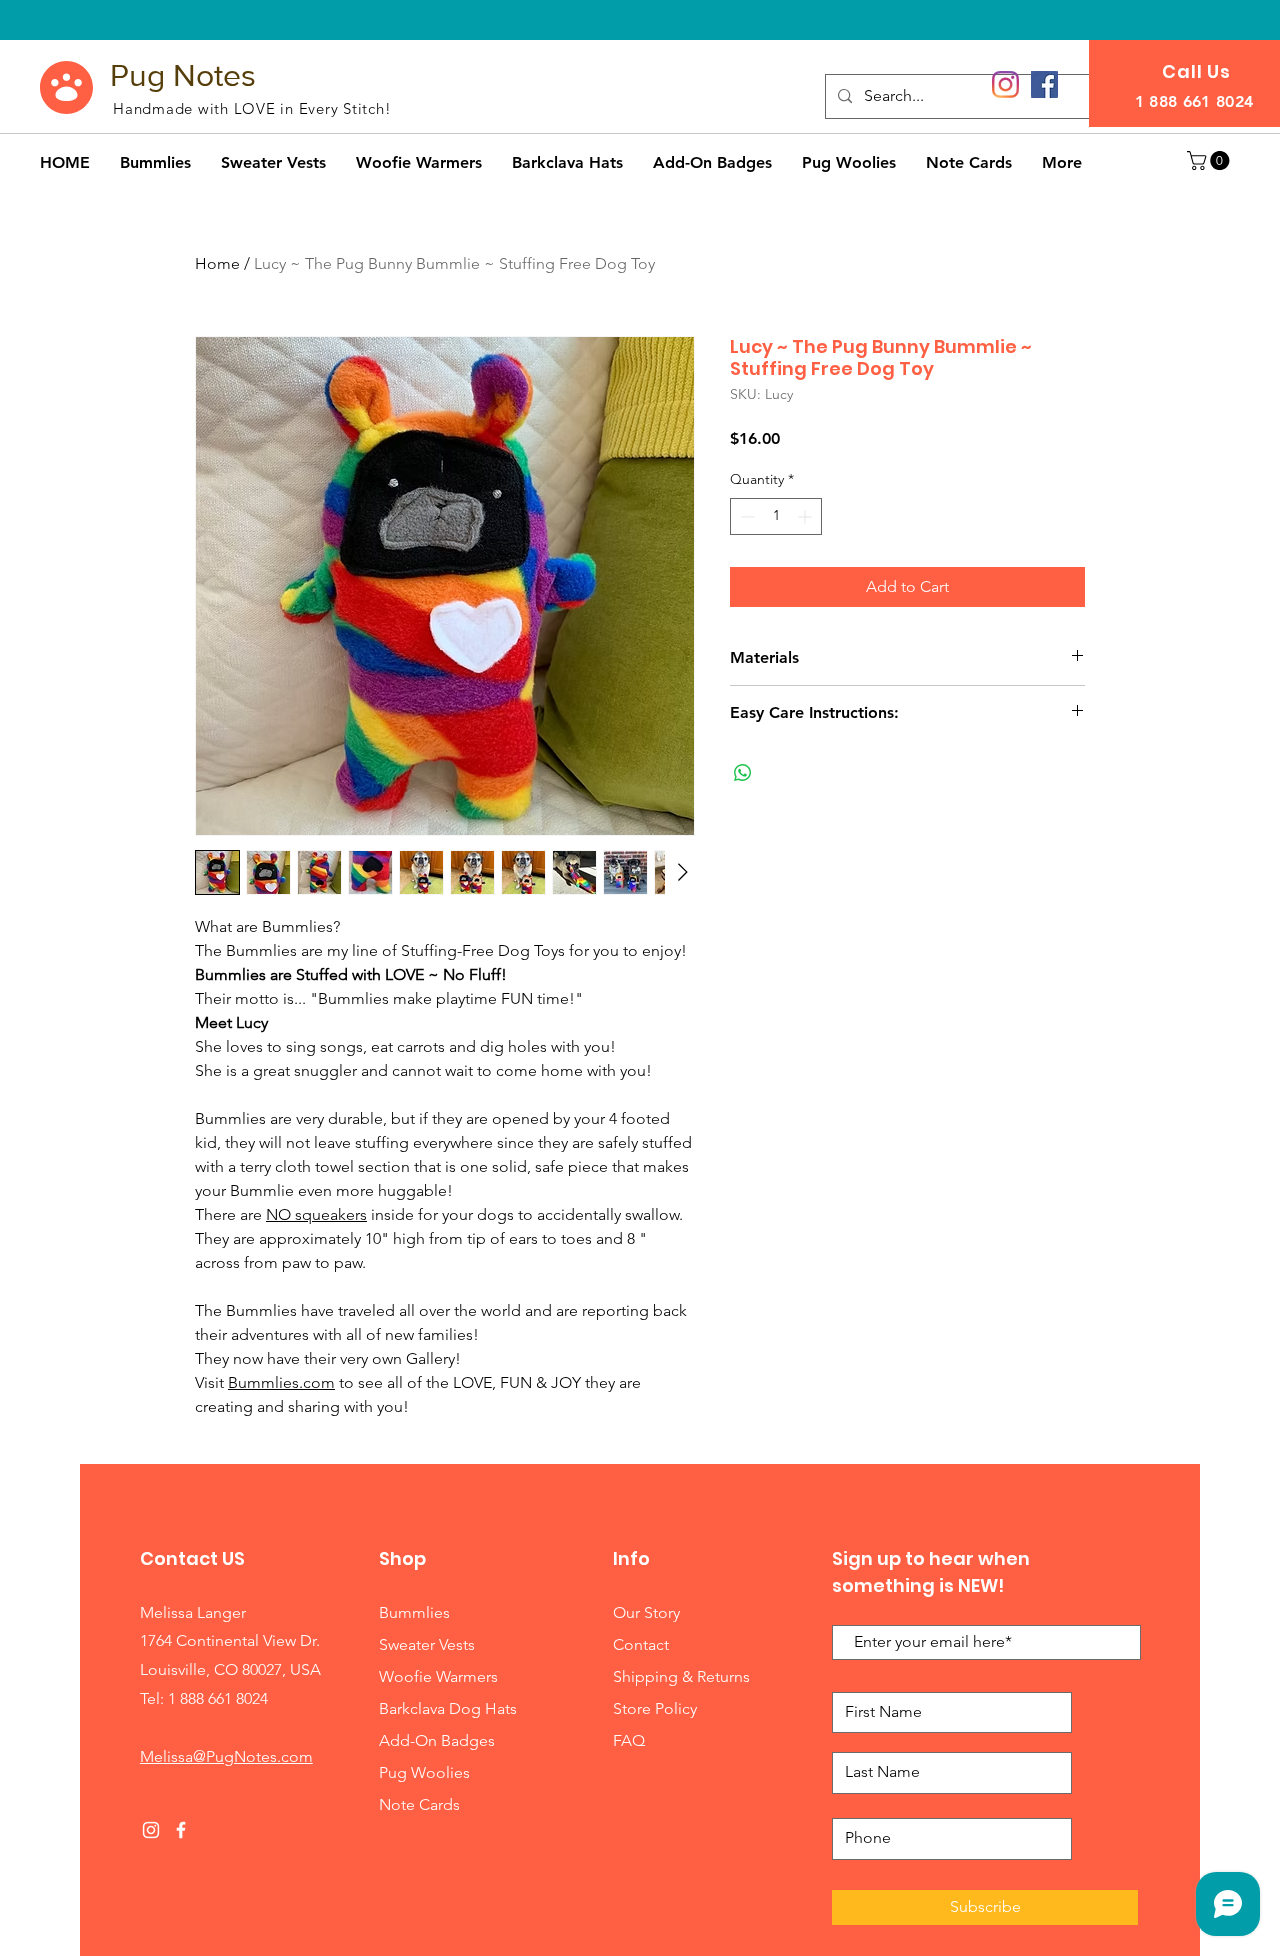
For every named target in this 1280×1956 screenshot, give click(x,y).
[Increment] (806, 516)
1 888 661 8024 (218, 1698)
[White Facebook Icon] (181, 1830)
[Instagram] (1005, 84)
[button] (1210, 160)
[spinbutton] (776, 516)
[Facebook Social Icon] (1044, 84)
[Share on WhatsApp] (743, 773)
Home (217, 263)
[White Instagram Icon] (151, 1830)
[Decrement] (745, 516)
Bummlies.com (281, 1382)
